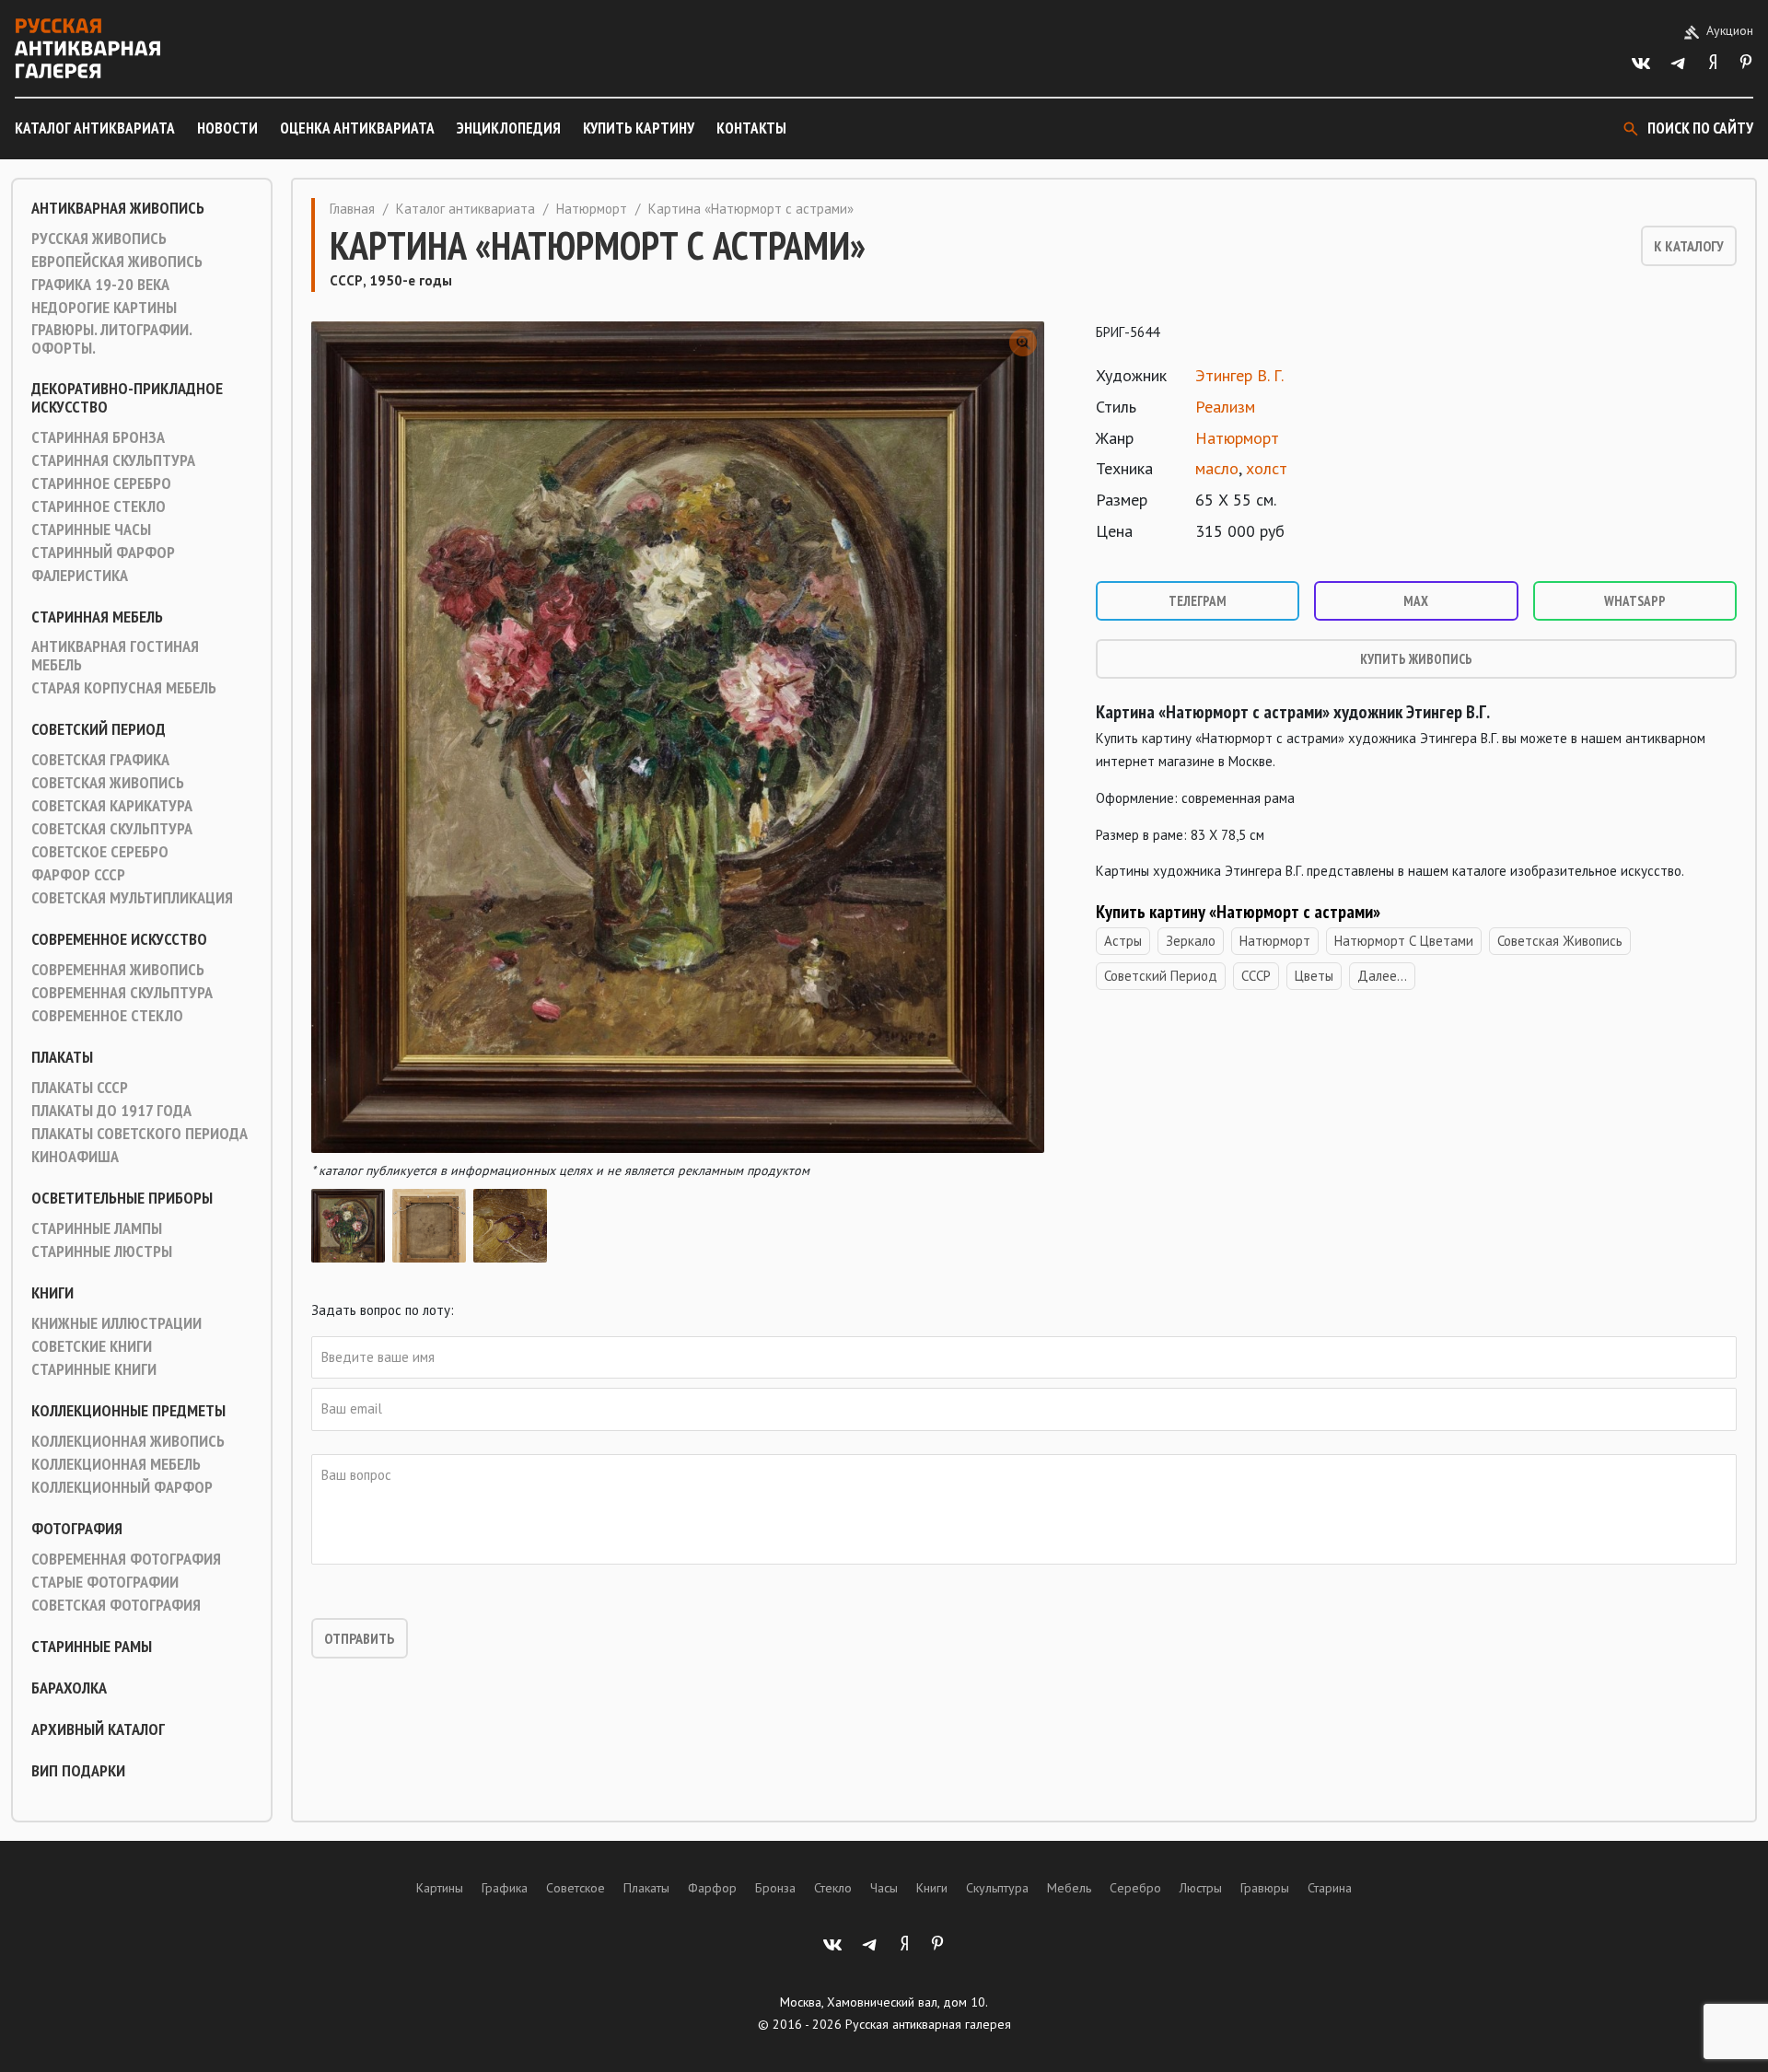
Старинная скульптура (113, 460)
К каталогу (1689, 246)
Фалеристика (80, 576)
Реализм (1225, 407)
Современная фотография (126, 1559)
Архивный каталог (98, 1729)
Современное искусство (119, 939)
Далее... (1382, 976)
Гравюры (1265, 1888)
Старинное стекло (99, 506)
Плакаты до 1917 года (111, 1111)
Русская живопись (99, 239)
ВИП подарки (78, 1771)
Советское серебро (100, 852)
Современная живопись (118, 970)
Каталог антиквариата (95, 128)
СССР (1256, 976)
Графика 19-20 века (100, 285)
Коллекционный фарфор (122, 1487)
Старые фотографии (105, 1582)
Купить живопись (1416, 659)
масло (1217, 468)
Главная (352, 209)
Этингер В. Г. (1239, 375)
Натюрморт (592, 209)
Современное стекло (107, 1016)
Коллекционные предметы (128, 1411)
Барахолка (69, 1688)
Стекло (833, 1888)
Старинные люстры (102, 1251)
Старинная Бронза (98, 437)
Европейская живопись (117, 262)
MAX (1416, 601)
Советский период (99, 729)
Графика (505, 1888)
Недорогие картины (104, 308)
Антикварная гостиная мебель (115, 656)
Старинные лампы (97, 1228)
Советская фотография (116, 1605)
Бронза (775, 1888)
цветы (1314, 976)
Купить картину (639, 128)
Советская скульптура (112, 829)
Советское (576, 1888)
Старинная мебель (97, 617)
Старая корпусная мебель (124, 688)
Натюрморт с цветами (1404, 941)
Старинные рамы (92, 1647)
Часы (884, 1888)
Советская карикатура (112, 806)
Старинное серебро (101, 483)
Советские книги (92, 1346)
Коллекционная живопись (128, 1441)
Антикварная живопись (118, 208)
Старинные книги (94, 1369)
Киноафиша (75, 1157)
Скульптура (997, 1888)
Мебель (1069, 1888)
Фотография (77, 1529)
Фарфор (712, 1888)
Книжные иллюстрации (116, 1323)
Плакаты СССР (80, 1088)
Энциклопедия (509, 128)
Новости (227, 128)
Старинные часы (91, 530)
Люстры (1201, 1888)
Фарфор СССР (78, 875)
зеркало (1191, 941)
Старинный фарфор (103, 553)
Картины (440, 1888)
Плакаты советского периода (140, 1134)
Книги (52, 1293)
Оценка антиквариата (357, 128)
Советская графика (100, 760)
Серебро (1135, 1888)
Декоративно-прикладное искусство (127, 398)
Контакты (751, 128)
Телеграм (1198, 601)
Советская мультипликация (132, 898)
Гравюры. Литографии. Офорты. (111, 339)
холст (1267, 468)
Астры (1123, 941)
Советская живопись (108, 783)
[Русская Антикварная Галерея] (87, 48)
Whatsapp (1635, 601)
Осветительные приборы (122, 1198)
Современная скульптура (122, 993)
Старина (1330, 1888)
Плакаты (62, 1057)
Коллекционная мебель (116, 1464)
